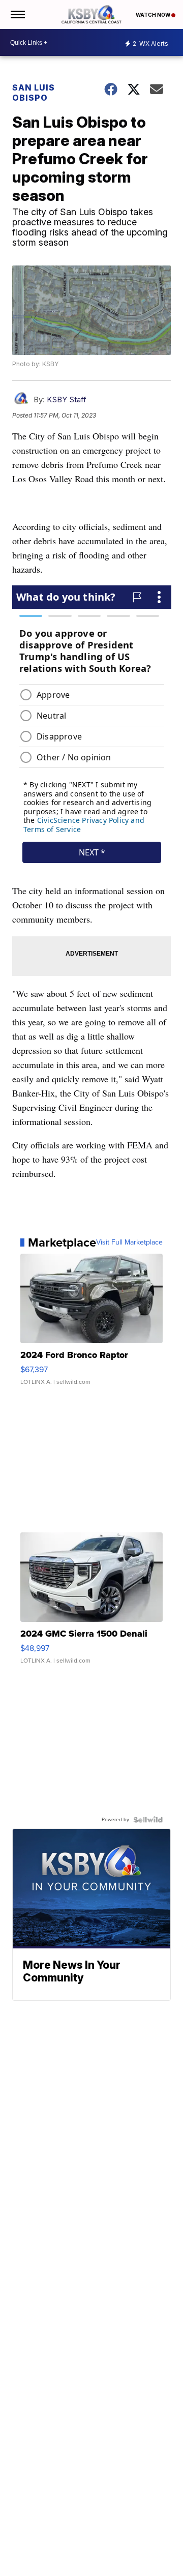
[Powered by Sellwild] (148, 1820)
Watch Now (154, 15)
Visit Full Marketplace (129, 1242)
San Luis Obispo (34, 93)
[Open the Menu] (17, 14)
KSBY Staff (67, 399)
